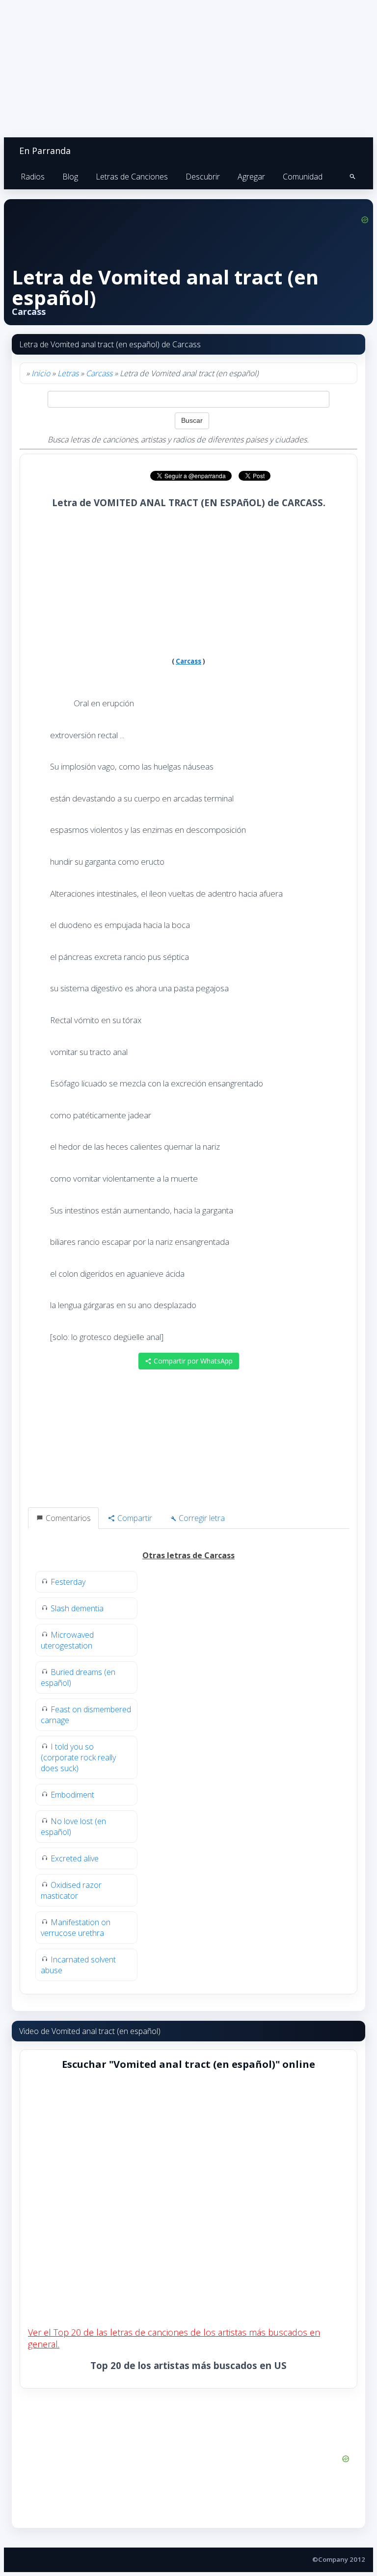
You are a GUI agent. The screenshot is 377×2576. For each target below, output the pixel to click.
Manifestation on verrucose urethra (76, 1928)
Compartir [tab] (134, 1518)
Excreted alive (75, 1858)
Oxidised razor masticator (71, 1890)
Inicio (41, 373)
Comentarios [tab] (67, 1518)
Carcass (99, 373)
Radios (33, 177)
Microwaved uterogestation (67, 1640)
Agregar (251, 177)
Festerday (68, 1582)
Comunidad (303, 177)
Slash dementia (77, 1608)
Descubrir (203, 177)
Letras (68, 373)
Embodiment (72, 1795)
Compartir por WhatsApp (192, 1361)
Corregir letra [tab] (201, 1518)
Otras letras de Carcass (188, 1555)
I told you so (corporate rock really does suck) (78, 1757)
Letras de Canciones (132, 177)
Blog (70, 177)
